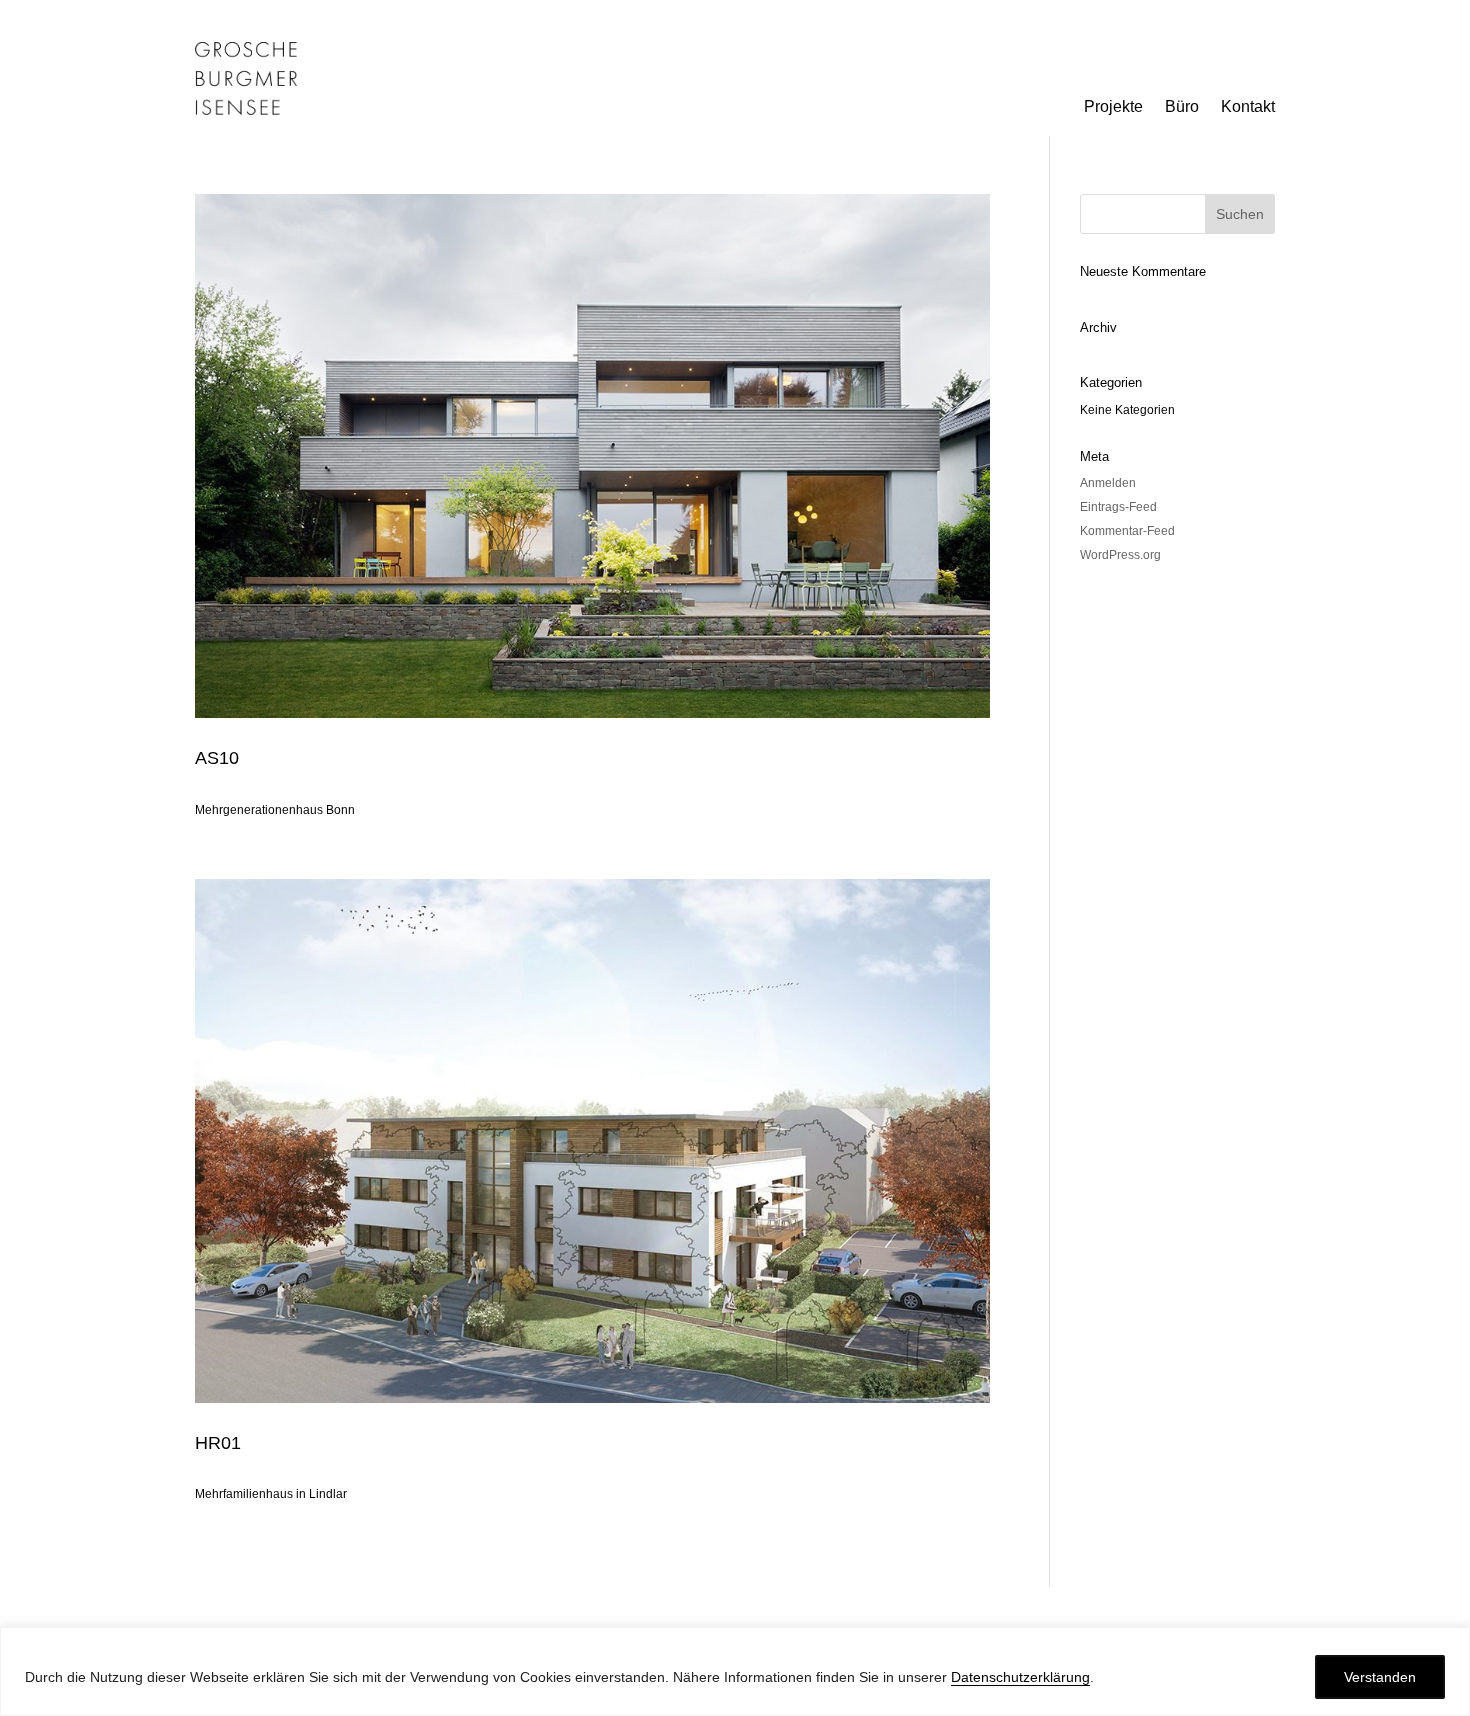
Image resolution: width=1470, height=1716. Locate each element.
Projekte (1113, 107)
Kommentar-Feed (1127, 531)
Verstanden (1380, 1677)
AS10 (217, 758)
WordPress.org (1120, 555)
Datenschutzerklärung (1020, 1677)
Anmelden (1108, 483)
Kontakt (1248, 107)
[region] (735, 1671)
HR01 (218, 1443)
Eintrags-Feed (1118, 507)
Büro (1182, 107)
